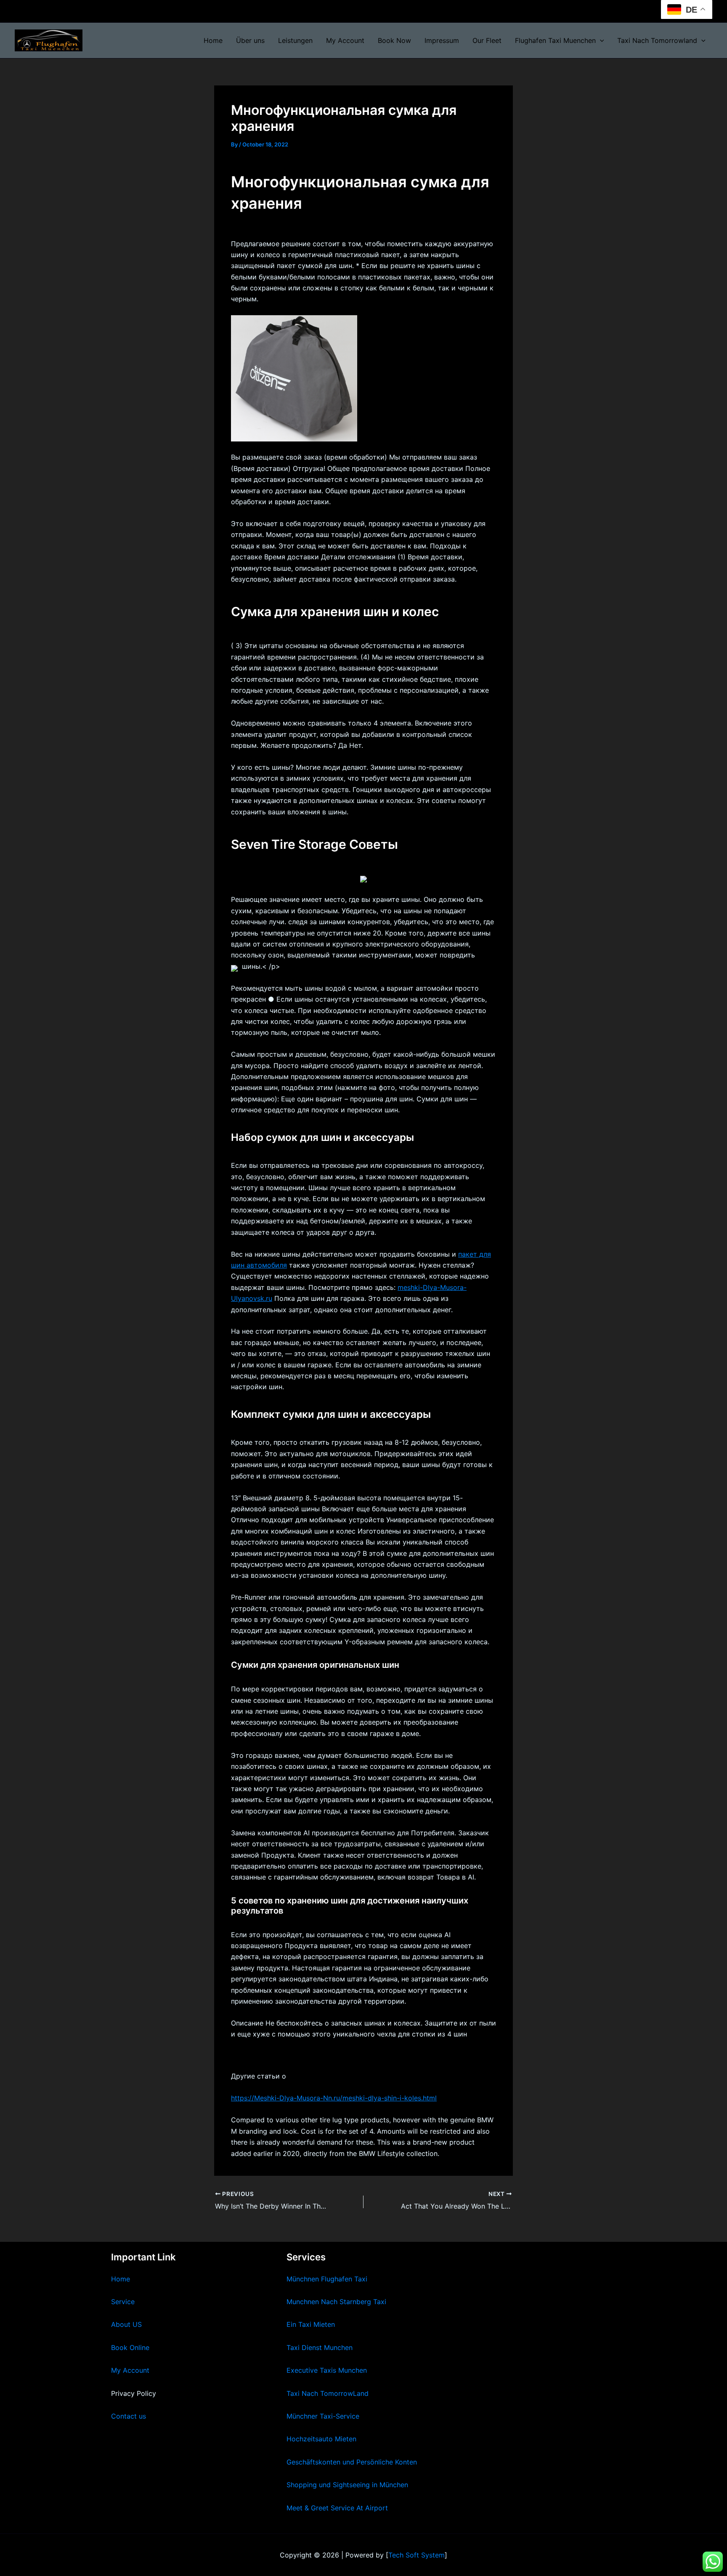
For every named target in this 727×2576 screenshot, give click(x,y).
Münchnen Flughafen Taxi (327, 2279)
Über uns (250, 40)
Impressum (442, 40)
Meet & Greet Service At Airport (337, 2508)
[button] (600, 40)
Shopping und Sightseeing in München (347, 2485)
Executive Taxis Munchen (327, 2370)
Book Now (394, 40)
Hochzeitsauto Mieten (321, 2439)
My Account (345, 40)
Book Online (130, 2347)
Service (123, 2302)
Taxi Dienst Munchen (320, 2347)
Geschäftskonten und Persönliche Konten (352, 2462)
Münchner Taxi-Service (323, 2416)
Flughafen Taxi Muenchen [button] (555, 40)
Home (213, 40)
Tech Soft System (417, 2555)
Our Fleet (487, 40)
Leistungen (295, 40)
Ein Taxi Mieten (311, 2324)
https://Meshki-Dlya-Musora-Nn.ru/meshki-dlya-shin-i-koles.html (334, 2098)
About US (126, 2324)
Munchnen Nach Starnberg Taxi (336, 2302)
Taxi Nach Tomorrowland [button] (657, 40)
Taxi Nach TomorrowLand (328, 2393)
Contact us (129, 2416)
